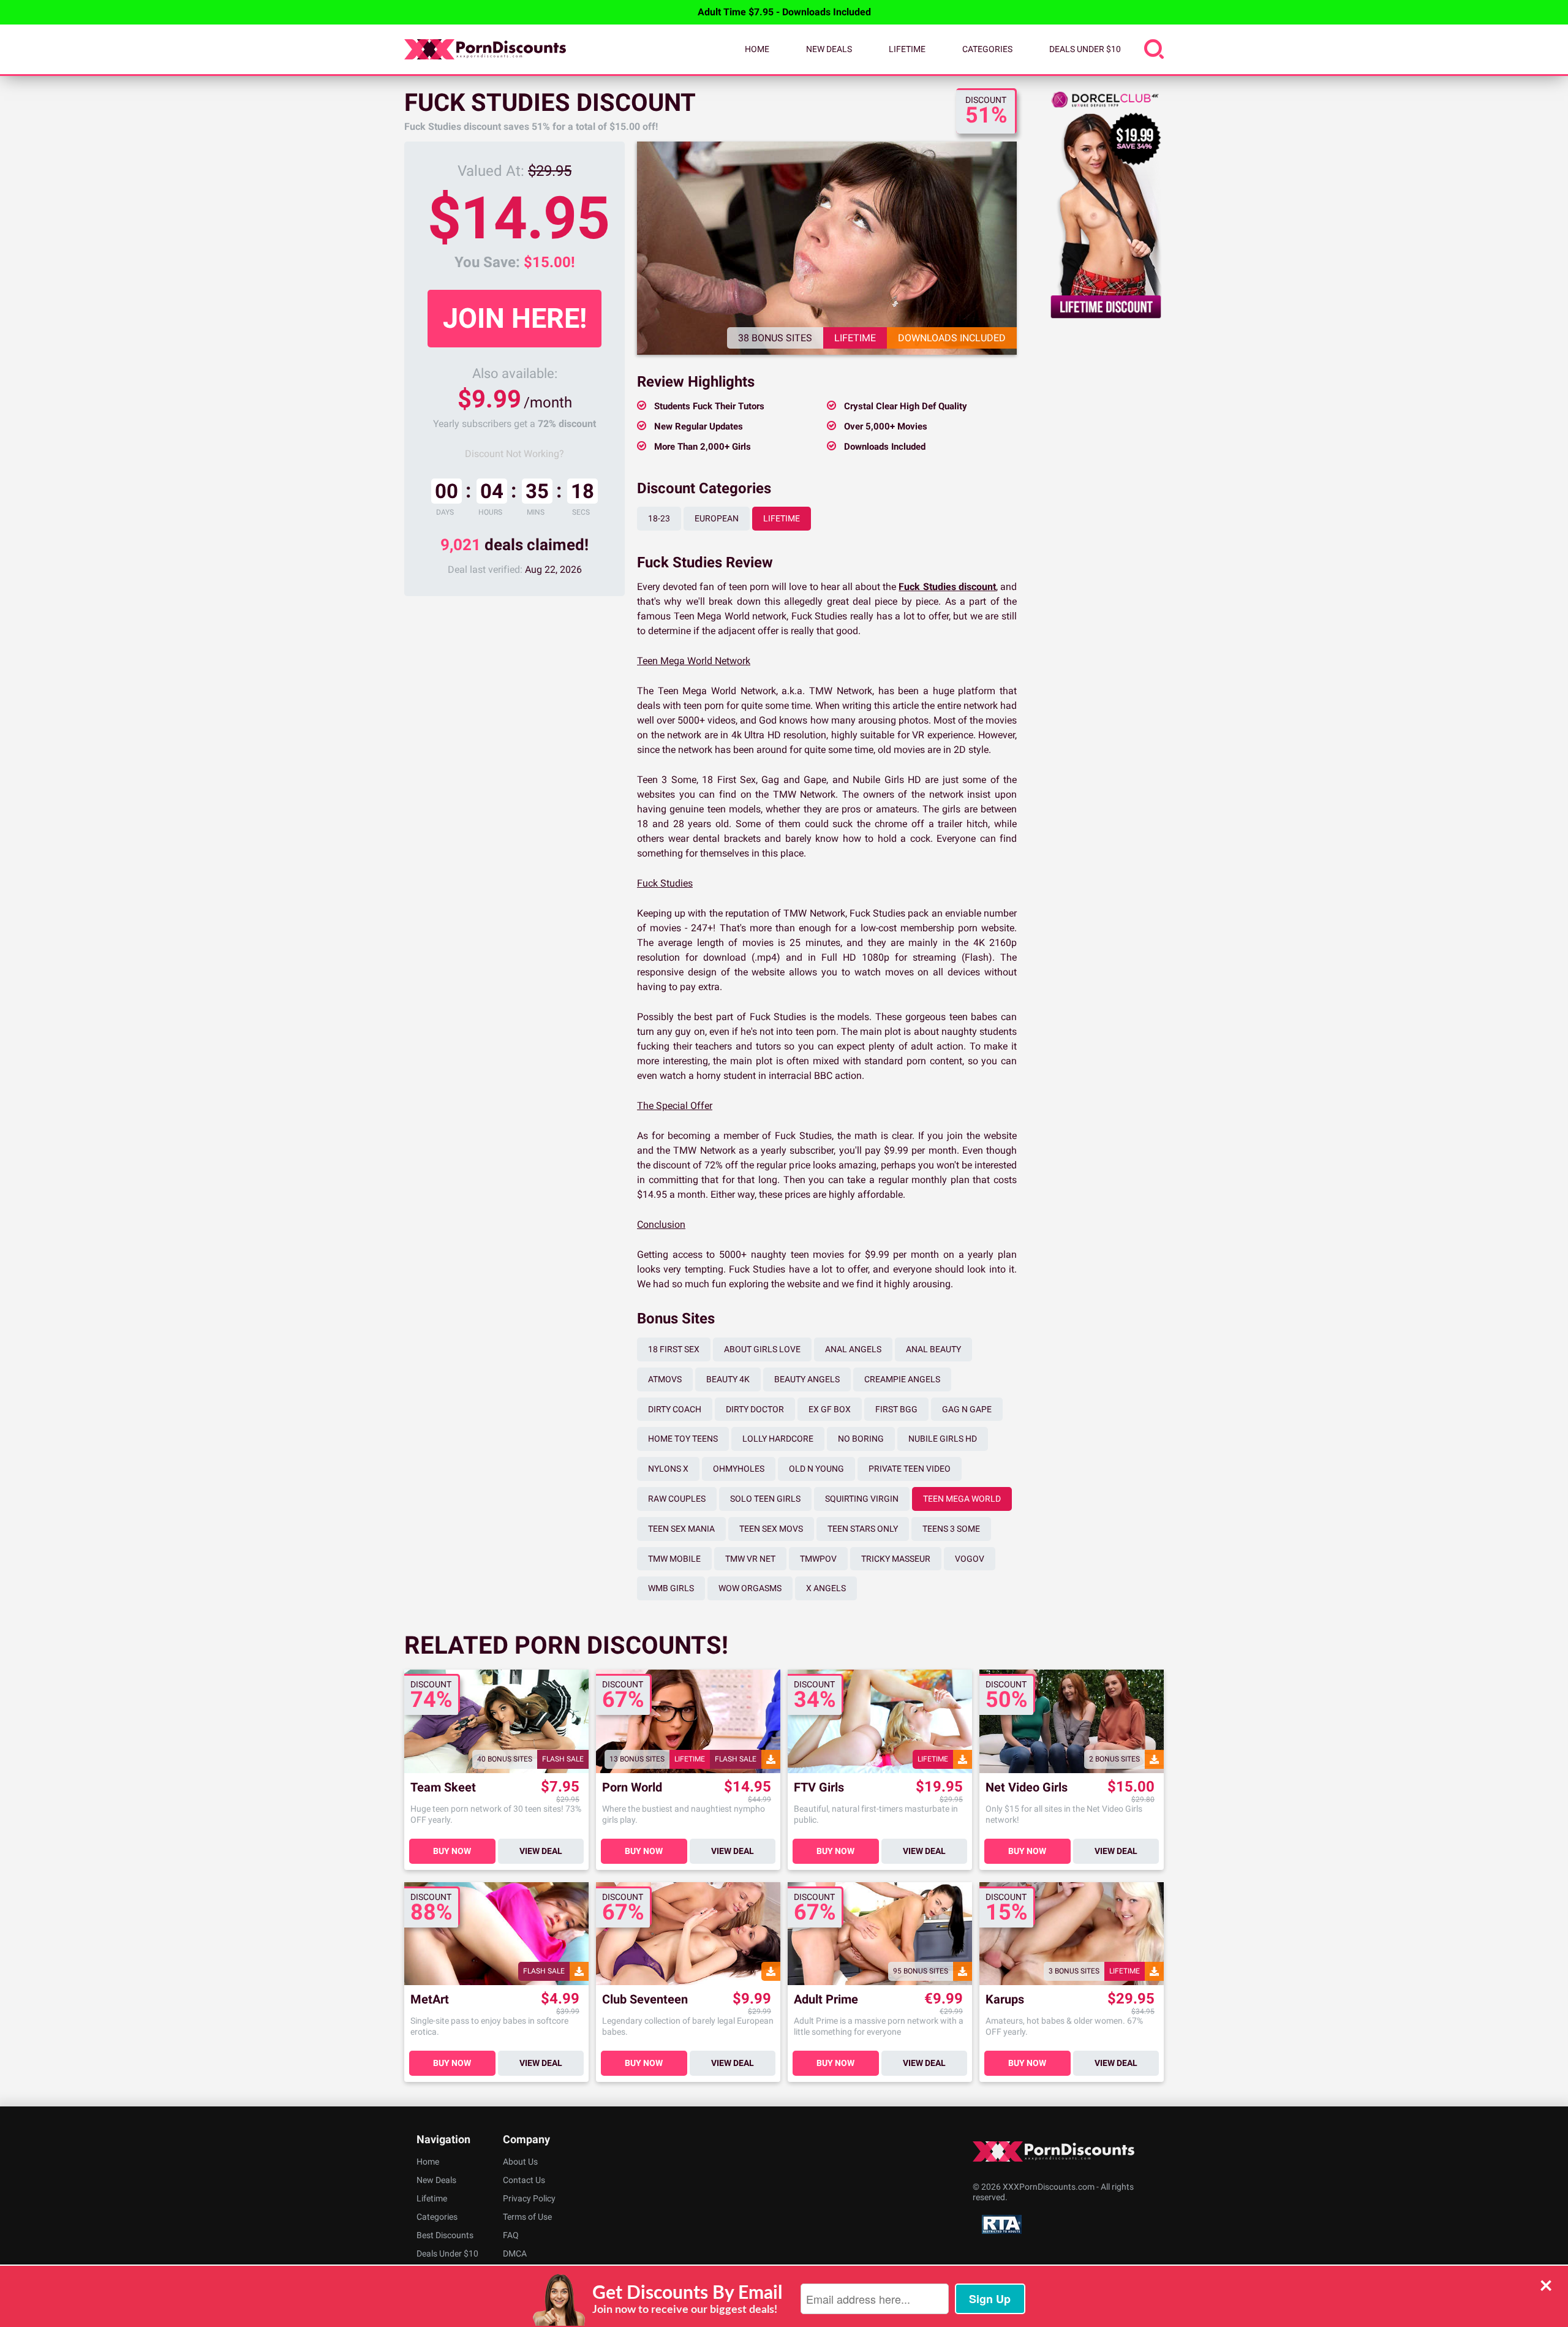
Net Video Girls (1027, 1788)
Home (757, 49)
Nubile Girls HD (943, 1439)
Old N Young (816, 1469)
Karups (1005, 2000)
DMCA (515, 2253)
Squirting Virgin (862, 1499)
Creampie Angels (902, 1379)
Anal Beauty (933, 1349)
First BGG (896, 1409)
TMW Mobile (674, 1559)
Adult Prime (826, 2000)
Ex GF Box (830, 1409)
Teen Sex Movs (771, 1529)
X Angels (826, 1588)
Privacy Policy (529, 2198)
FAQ (511, 2235)
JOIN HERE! (515, 318)
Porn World (632, 1788)
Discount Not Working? (514, 454)
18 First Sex (674, 1349)
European (717, 518)
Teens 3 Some (951, 1529)
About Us (520, 2162)
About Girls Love (762, 1349)
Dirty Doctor (755, 1409)
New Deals (829, 49)
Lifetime (907, 49)
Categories (987, 49)
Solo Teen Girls (765, 1499)
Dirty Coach (675, 1409)
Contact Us (524, 2180)
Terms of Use (527, 2217)
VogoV (970, 1559)
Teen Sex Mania (681, 1529)
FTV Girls (819, 1788)
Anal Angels (853, 1349)
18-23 (659, 518)
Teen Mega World (962, 1499)
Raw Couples (677, 1499)
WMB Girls (671, 1588)
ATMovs (665, 1379)
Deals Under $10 (1085, 49)
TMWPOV (818, 1559)
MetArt (430, 2000)
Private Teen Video (910, 1469)
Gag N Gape (967, 1409)
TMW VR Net (750, 1559)
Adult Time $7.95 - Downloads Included (784, 12)
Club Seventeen (645, 2000)
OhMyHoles (739, 1469)
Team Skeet (443, 1788)
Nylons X (668, 1469)
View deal (541, 1851)
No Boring (861, 1439)
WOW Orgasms (750, 1588)
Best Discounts (445, 2235)
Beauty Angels (807, 1379)
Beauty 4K (728, 1379)
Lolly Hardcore (778, 1439)
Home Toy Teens (683, 1439)
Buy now (452, 1851)
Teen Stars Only (863, 1529)
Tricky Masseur (896, 1559)
